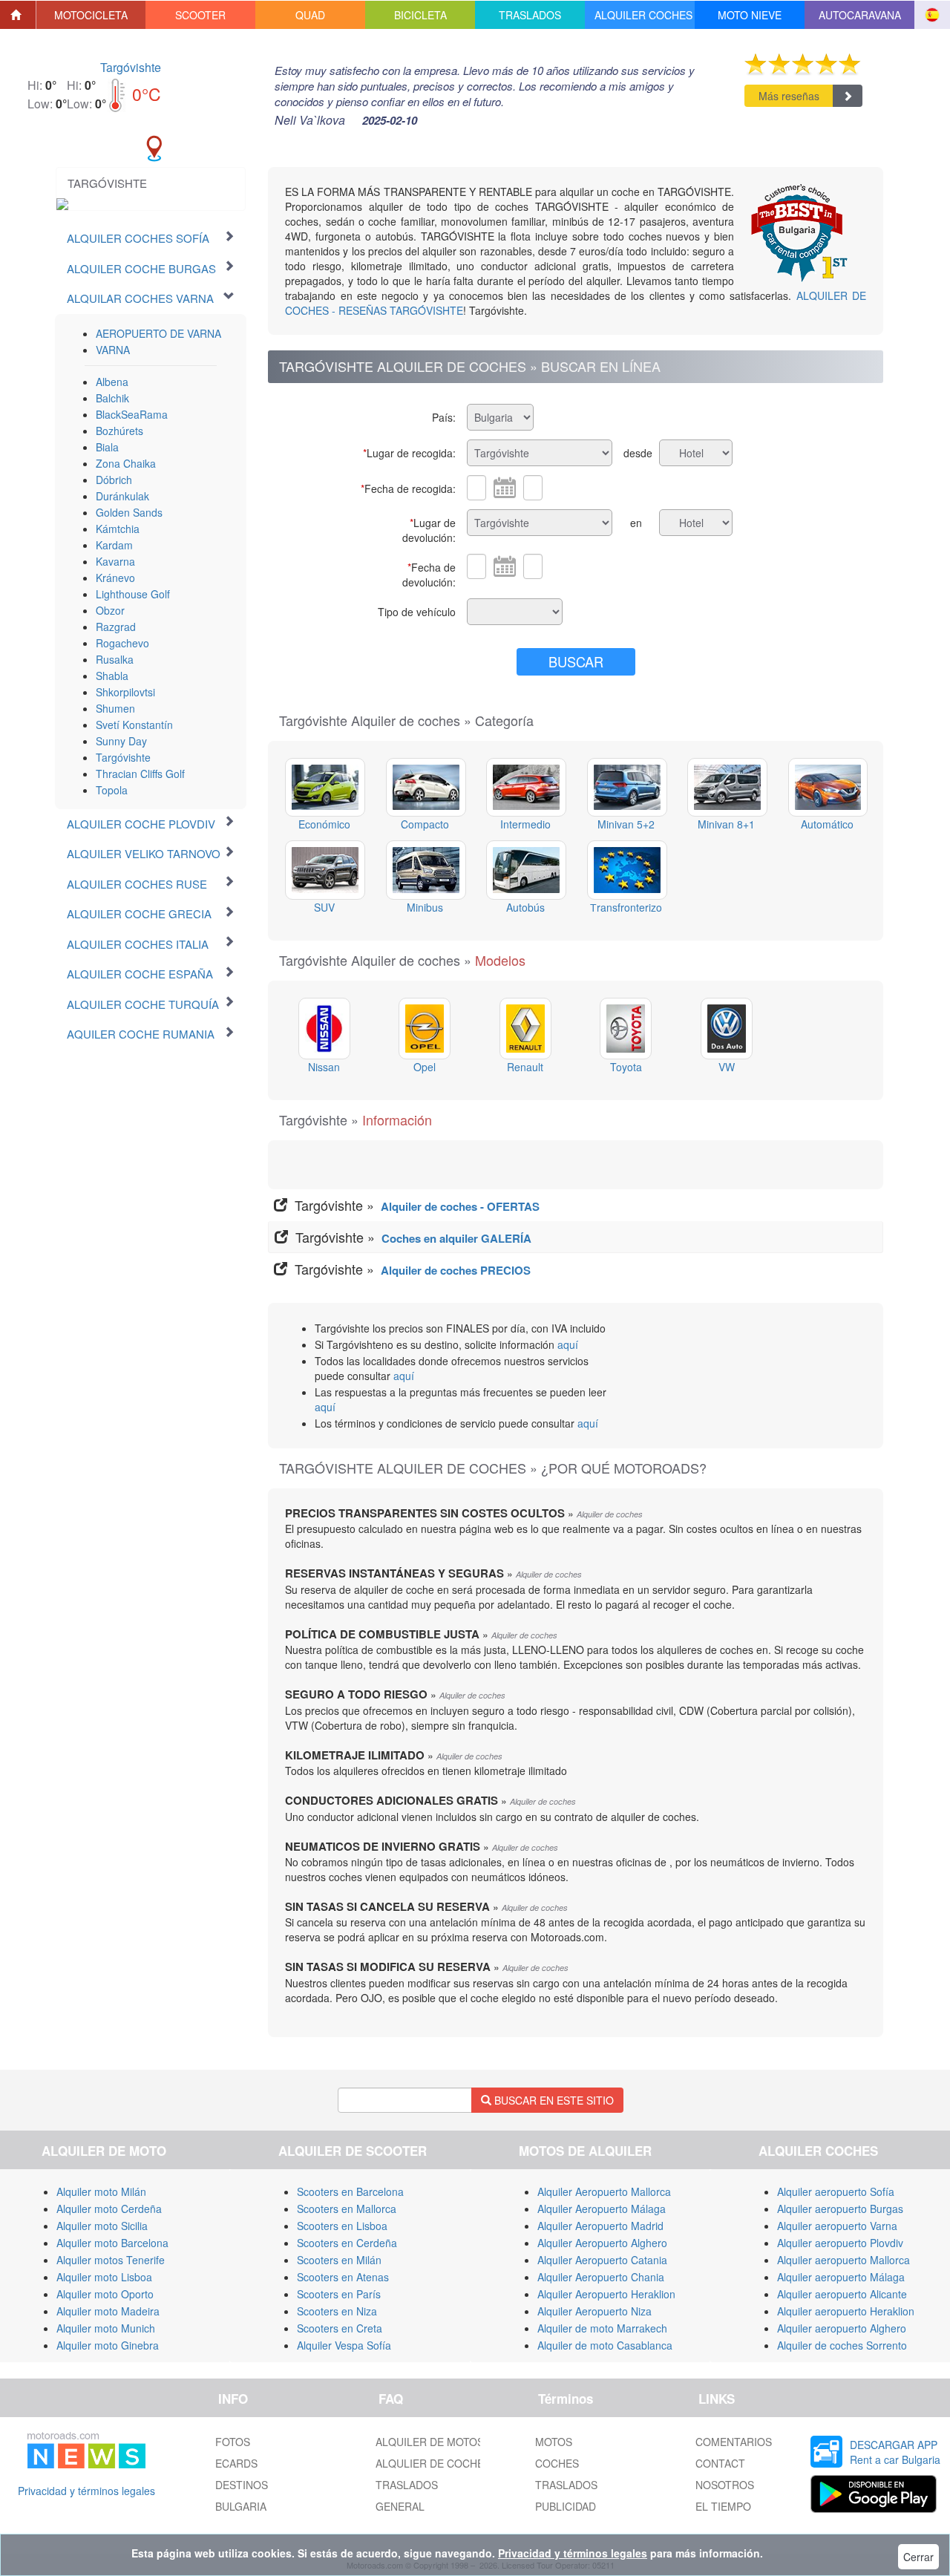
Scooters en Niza (337, 2311)
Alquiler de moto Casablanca (605, 2345)
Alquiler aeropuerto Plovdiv (840, 2243)
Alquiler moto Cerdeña (109, 2209)
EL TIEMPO (723, 2506)
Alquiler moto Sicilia (102, 2226)
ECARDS (236, 2463)
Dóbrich (114, 480)
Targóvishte (131, 67)
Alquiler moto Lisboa (104, 2277)
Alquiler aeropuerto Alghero (842, 2328)
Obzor (110, 610)
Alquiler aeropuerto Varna (837, 2226)
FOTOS (233, 2442)
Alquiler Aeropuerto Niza (594, 2311)
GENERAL (400, 2506)
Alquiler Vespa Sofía (344, 2345)
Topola (112, 790)
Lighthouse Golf (133, 594)
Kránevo (115, 578)
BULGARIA (241, 2506)
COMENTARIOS (734, 2442)
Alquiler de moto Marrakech (602, 2328)
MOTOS (554, 2442)
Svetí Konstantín (134, 725)
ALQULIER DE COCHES (433, 2463)
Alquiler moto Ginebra (108, 2345)
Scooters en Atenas (343, 2277)
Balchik (112, 398)
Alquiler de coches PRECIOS (456, 1270)
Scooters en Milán (339, 2260)
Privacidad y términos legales (86, 2491)
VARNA (113, 350)
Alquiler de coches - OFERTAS (460, 1206)
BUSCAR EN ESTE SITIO (553, 2100)
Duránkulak (122, 496)
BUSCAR (576, 661)
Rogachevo (122, 643)
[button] (91, 15)
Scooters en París (339, 2294)
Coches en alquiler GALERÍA (456, 1238)
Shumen (115, 708)
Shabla (112, 676)
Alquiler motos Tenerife (111, 2260)
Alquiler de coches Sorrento (842, 2345)
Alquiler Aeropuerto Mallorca (604, 2191)
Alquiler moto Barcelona (112, 2243)
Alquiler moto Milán (101, 2191)
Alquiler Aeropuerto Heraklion (606, 2294)
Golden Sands (129, 512)
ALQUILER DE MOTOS (430, 2442)
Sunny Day (121, 741)
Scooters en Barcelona (350, 2191)
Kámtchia (118, 529)
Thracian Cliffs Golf (140, 774)
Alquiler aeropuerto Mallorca (843, 2260)
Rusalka (115, 659)
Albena (112, 382)
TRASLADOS (407, 2485)
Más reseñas (789, 96)
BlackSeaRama (132, 414)
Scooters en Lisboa (342, 2226)
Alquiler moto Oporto (105, 2294)
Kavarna (115, 561)
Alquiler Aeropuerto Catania (602, 2260)
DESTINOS (242, 2485)
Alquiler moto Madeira (108, 2311)
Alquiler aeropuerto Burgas (840, 2209)
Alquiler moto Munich (106, 2328)
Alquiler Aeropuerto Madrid (600, 2226)
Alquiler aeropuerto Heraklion (846, 2311)
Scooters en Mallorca (347, 2209)
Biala (107, 447)
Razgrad (116, 627)
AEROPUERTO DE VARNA (158, 333)
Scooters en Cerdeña (347, 2243)
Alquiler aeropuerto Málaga (841, 2277)
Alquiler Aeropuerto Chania (601, 2277)
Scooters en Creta (340, 2328)
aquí (568, 1344)
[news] (86, 2448)
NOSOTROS (725, 2485)
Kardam (114, 545)
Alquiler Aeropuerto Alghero (602, 2243)
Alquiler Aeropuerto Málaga (602, 2209)
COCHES (557, 2463)
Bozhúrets (119, 431)
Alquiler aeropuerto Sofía (836, 2191)
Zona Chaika (126, 463)
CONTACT (720, 2463)
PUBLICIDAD (566, 2506)
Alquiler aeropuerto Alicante (842, 2294)
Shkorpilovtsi (125, 692)
